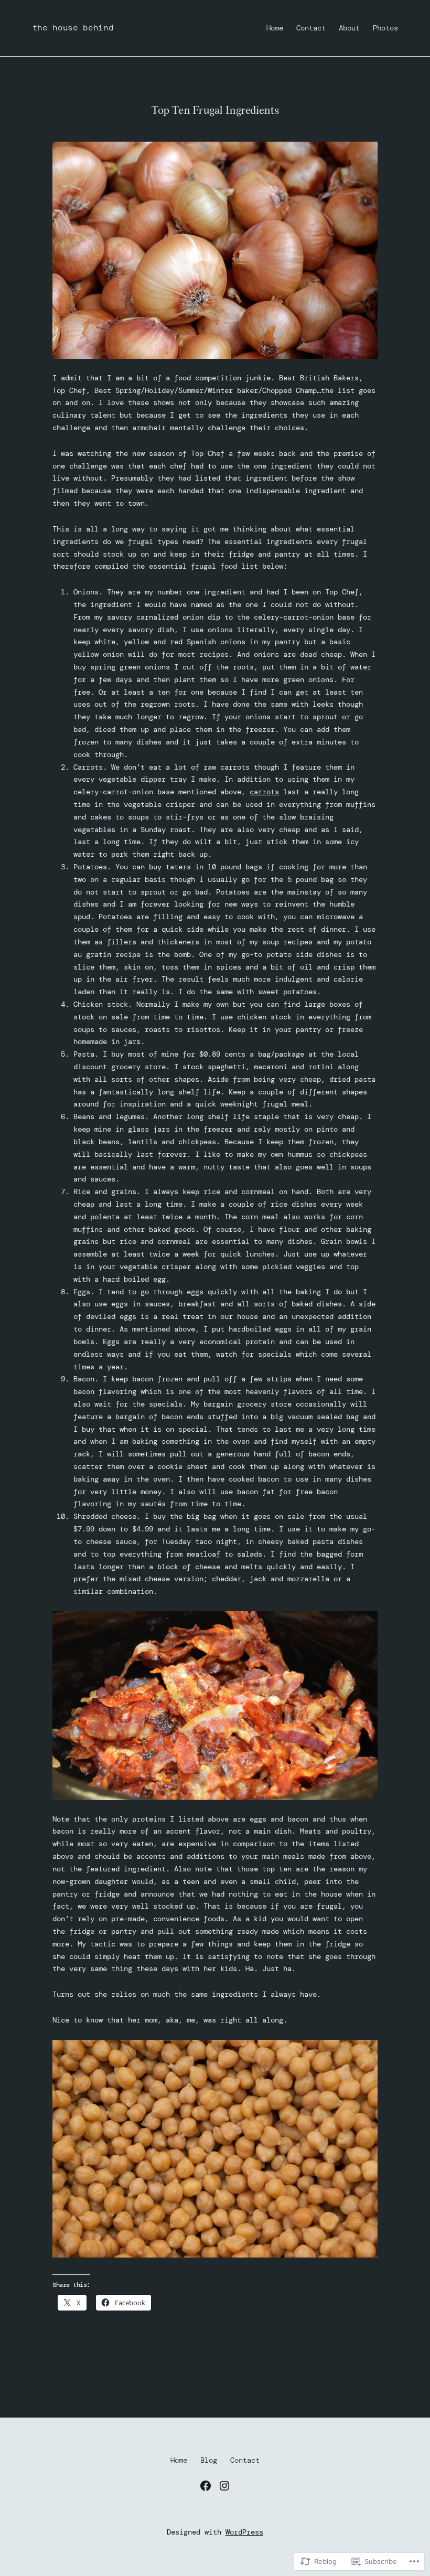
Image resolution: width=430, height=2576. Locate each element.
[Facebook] (206, 2486)
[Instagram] (224, 2486)
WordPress (244, 2532)
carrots (264, 792)
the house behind (73, 28)
